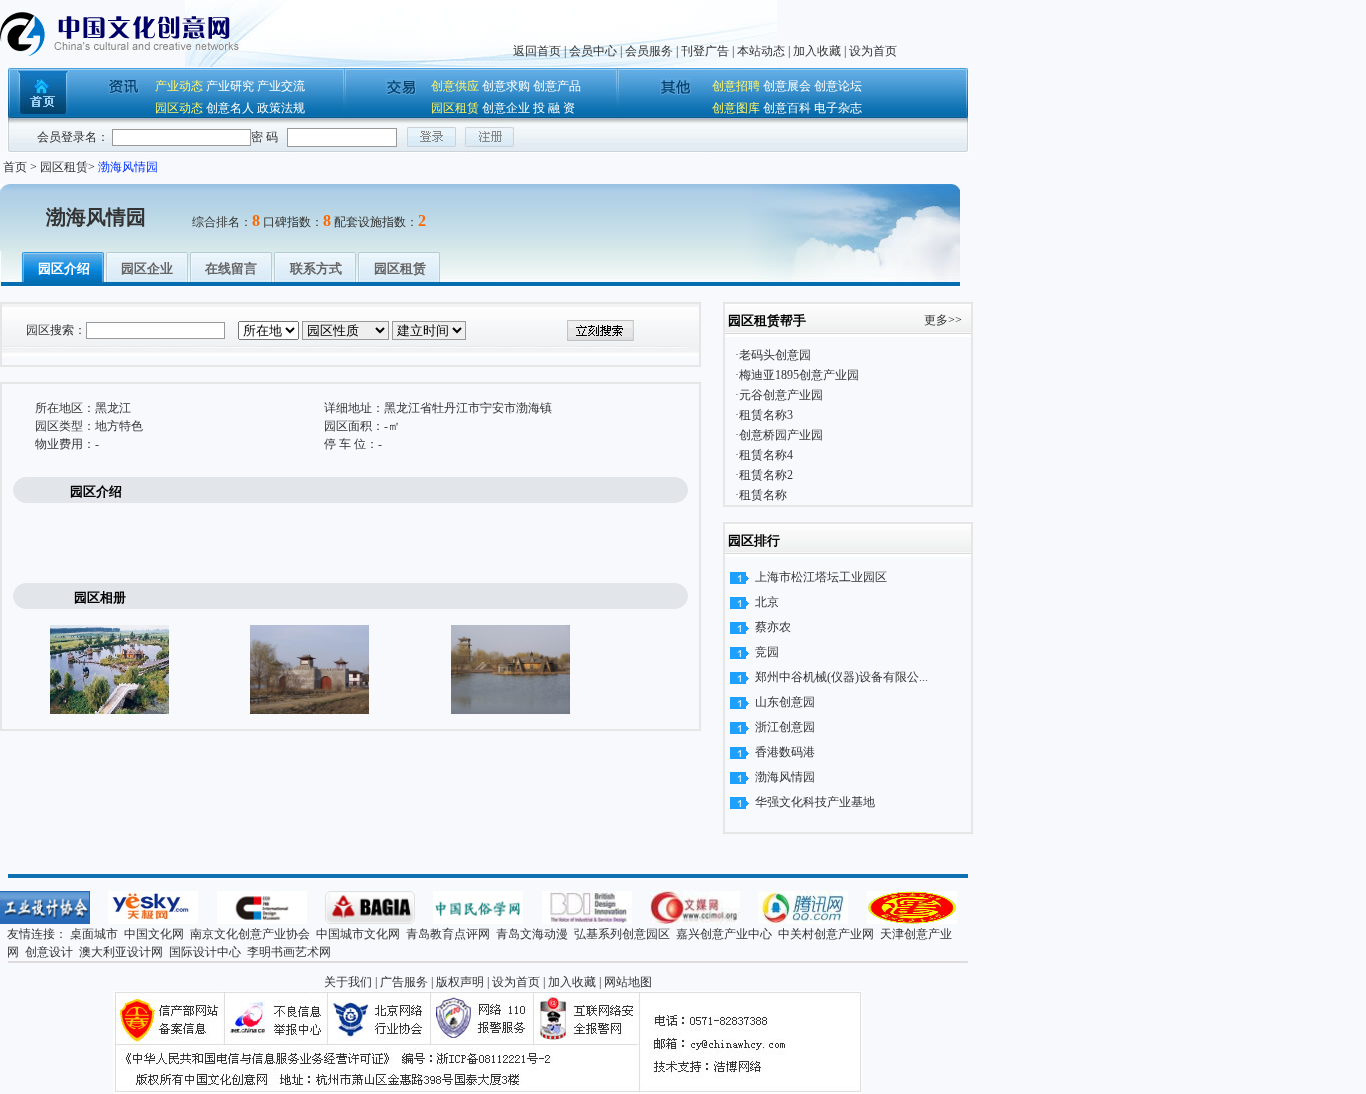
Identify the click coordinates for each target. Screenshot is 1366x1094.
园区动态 (179, 108)
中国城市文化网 (358, 934)
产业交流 (281, 86)
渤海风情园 (785, 777)
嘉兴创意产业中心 (724, 934)
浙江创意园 (785, 727)
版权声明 (460, 982)
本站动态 (761, 51)
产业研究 (230, 86)
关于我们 (348, 982)
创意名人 (230, 108)
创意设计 (49, 952)
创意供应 (455, 86)
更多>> (943, 320)
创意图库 (736, 108)
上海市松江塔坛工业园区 (821, 577)
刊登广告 (705, 51)
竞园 (767, 652)
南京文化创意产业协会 (250, 934)
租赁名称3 (766, 415)
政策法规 (281, 108)
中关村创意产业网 (826, 934)
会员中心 (593, 51)
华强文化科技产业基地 (815, 802)
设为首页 (873, 51)
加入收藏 (817, 51)
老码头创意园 (775, 355)
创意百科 (787, 108)
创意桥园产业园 (781, 435)
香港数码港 (785, 752)
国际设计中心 (205, 952)
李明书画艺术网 (289, 952)
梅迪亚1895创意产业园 (799, 375)
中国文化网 (154, 934)
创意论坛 (838, 86)
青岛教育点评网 (448, 934)
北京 (767, 602)
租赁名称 (763, 495)
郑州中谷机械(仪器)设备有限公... (841, 677)
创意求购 (506, 86)
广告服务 (404, 982)
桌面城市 (94, 934)
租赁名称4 (766, 455)
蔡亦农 (773, 627)
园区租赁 (455, 108)
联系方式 (316, 268)
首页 (15, 167)
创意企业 (506, 108)
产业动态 (179, 86)
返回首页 (537, 51)
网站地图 (628, 982)
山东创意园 (785, 702)
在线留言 (231, 268)
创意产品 (557, 86)
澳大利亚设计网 (121, 952)
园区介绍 (64, 268)
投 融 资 (554, 108)
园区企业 (147, 268)
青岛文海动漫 (532, 934)
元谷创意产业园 (781, 395)
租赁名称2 (766, 475)
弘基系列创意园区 (622, 934)
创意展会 (787, 86)
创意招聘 (736, 86)
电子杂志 (838, 108)
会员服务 (649, 51)
